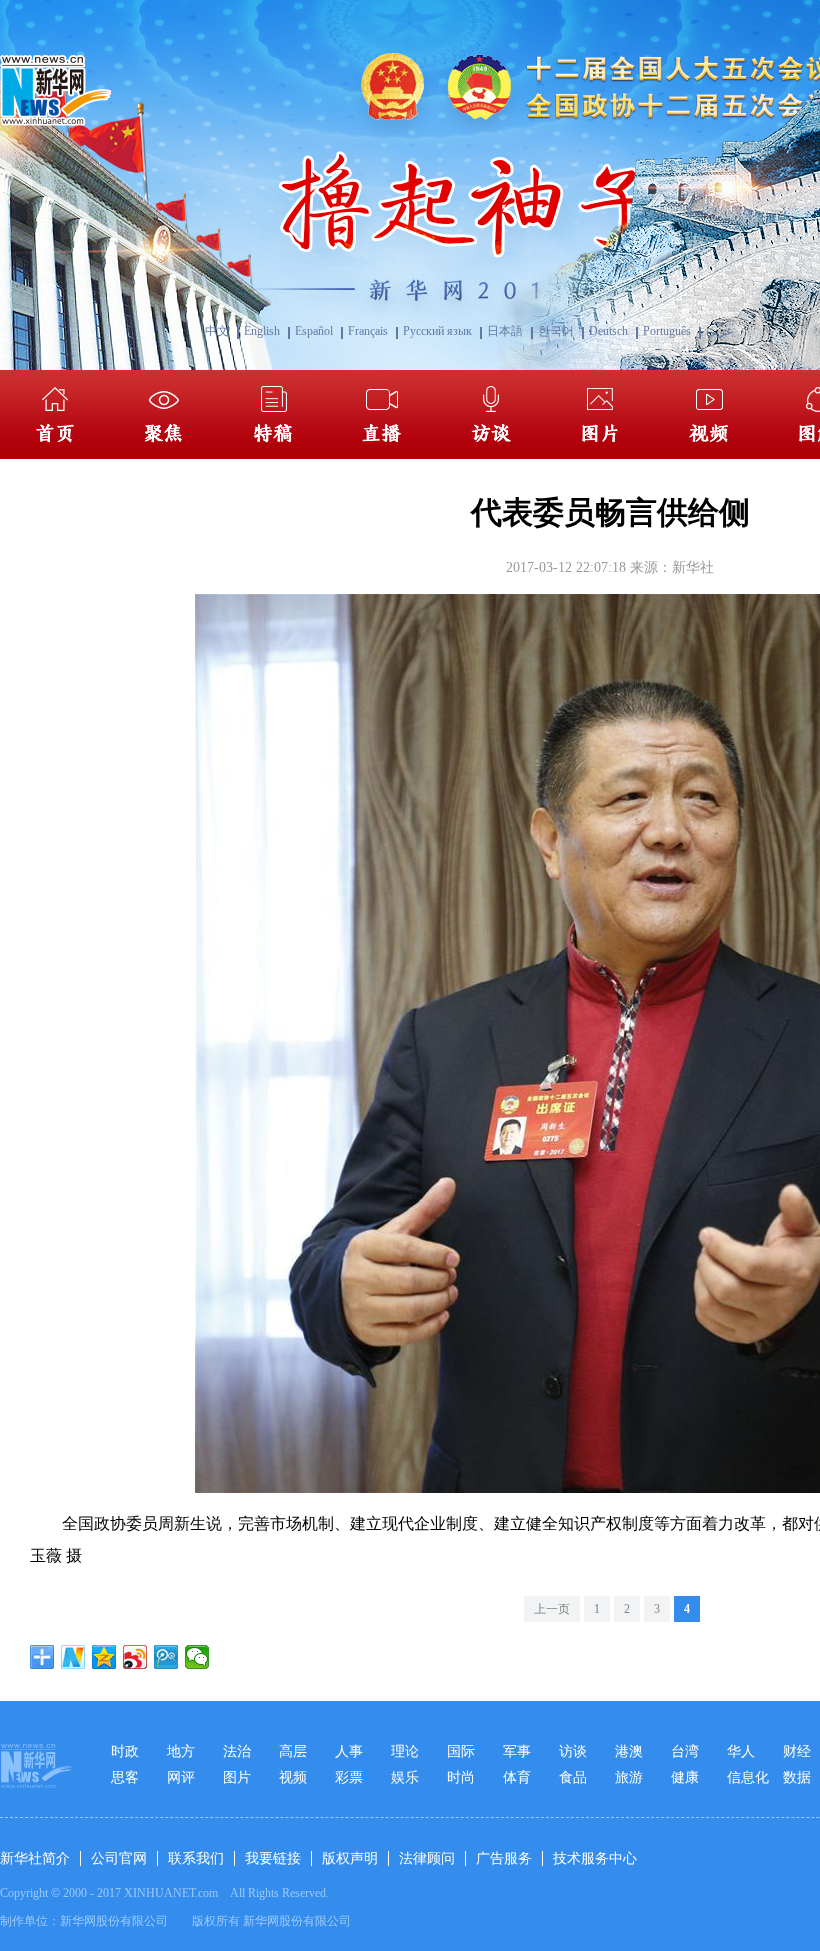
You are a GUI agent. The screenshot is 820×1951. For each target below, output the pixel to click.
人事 (349, 1751)
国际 (461, 1751)
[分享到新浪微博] (135, 1657)
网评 (181, 1777)
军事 (517, 1751)
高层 (293, 1751)
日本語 (505, 331)
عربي (719, 331)
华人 (741, 1751)
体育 (517, 1777)
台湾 (685, 1751)
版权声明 (350, 1858)
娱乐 (405, 1777)
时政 (125, 1751)
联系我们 (196, 1858)
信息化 (748, 1777)
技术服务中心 (595, 1858)
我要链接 (273, 1858)
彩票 (349, 1777)
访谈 (573, 1751)
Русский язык (437, 331)
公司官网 (119, 1858)
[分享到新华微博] (73, 1657)
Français (368, 331)
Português (667, 331)
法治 (237, 1751)
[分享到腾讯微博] (166, 1657)
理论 (405, 1751)
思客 (125, 1777)
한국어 (556, 331)
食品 (573, 1777)
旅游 (629, 1777)
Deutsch (608, 331)
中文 (217, 331)
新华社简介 (35, 1858)
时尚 (461, 1777)
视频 (293, 1777)
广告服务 (504, 1858)
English (262, 331)
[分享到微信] (197, 1657)
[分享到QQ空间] (104, 1657)
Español (314, 331)
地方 (181, 1751)
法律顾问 (427, 1858)
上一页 (552, 1609)
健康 (685, 1777)
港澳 (629, 1751)
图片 (237, 1777)
